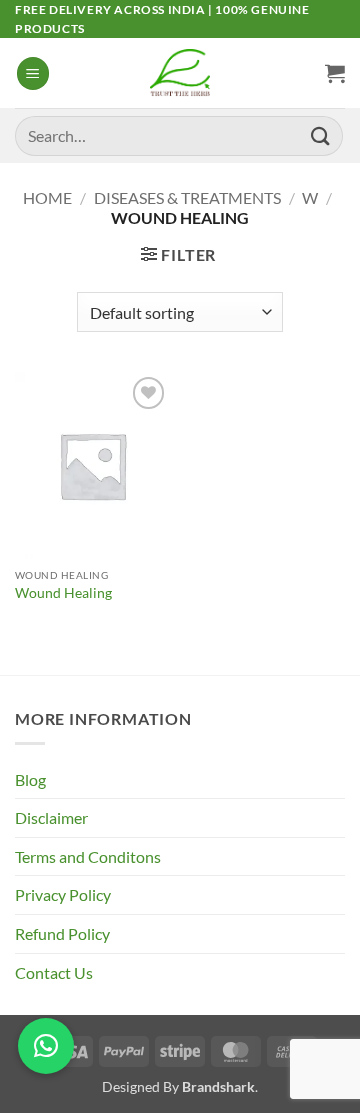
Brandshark (218, 1086)
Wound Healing (63, 593)
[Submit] (321, 135)
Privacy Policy (63, 894)
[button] (33, 73)
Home (47, 197)
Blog (30, 779)
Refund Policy (62, 933)
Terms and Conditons (88, 856)
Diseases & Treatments (187, 197)
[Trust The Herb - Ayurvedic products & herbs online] (180, 73)
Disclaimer (51, 817)
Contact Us (54, 972)
